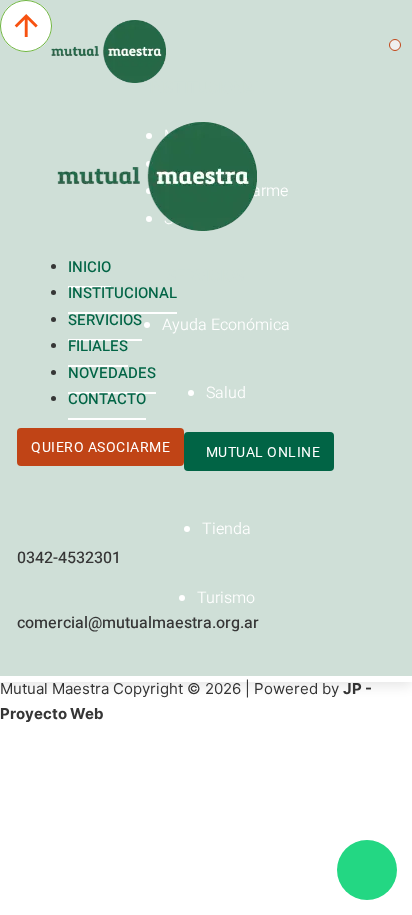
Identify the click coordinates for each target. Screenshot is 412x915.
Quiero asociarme (100, 447)
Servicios (105, 320)
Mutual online (263, 452)
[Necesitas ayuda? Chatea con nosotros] (367, 870)
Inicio (89, 267)
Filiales (98, 346)
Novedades (112, 373)
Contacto (107, 399)
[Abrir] (395, 45)
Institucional (122, 293)
